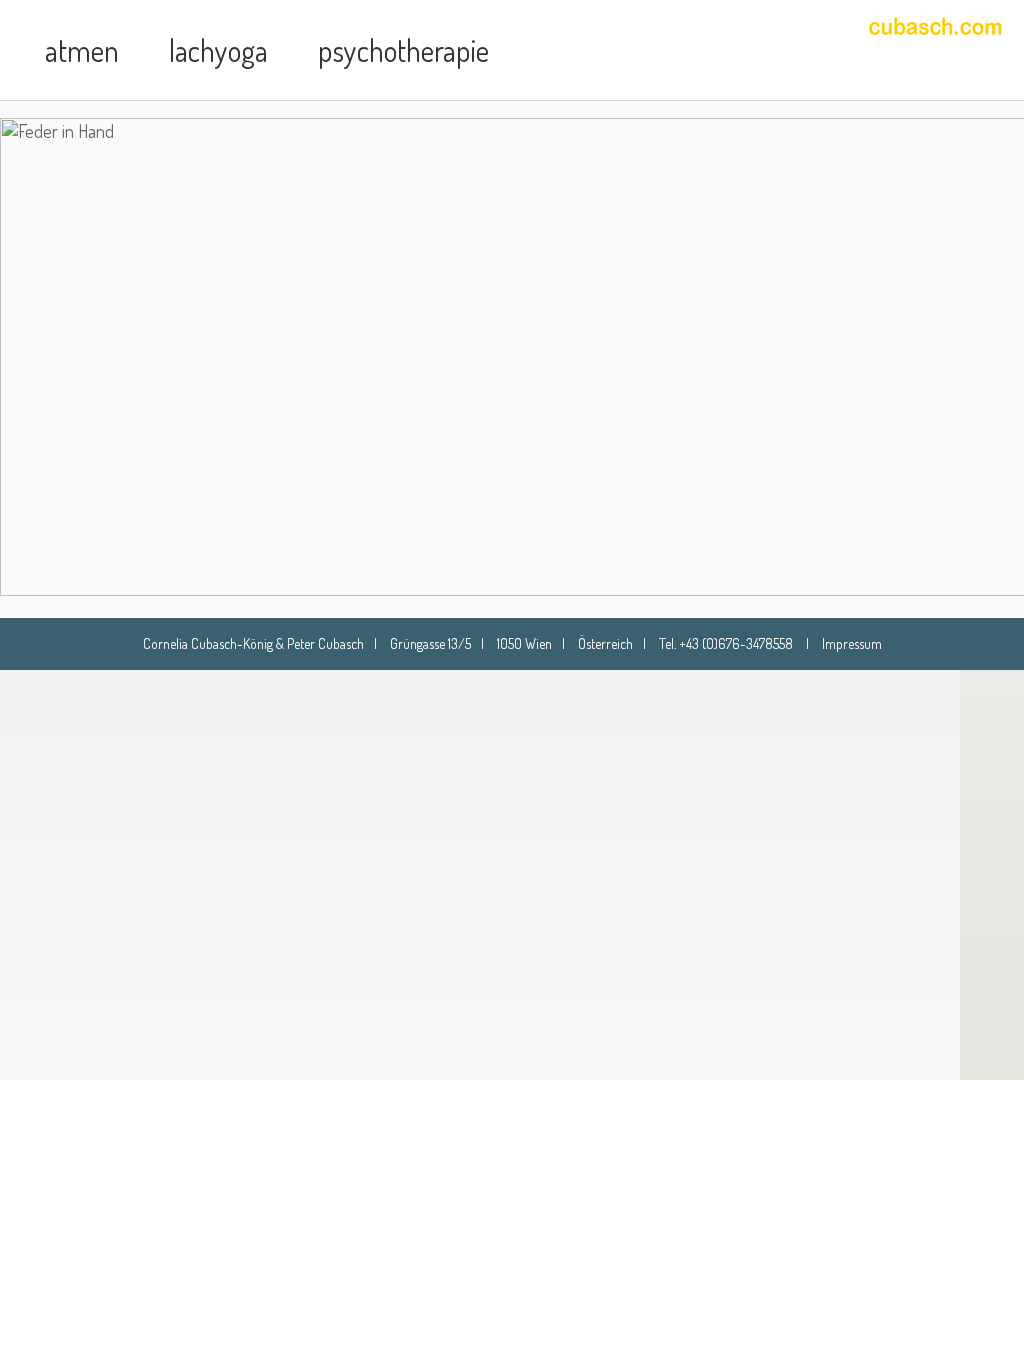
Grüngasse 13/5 (430, 643)
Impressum (852, 643)
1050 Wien (524, 643)
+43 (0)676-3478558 (736, 643)
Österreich (605, 643)
